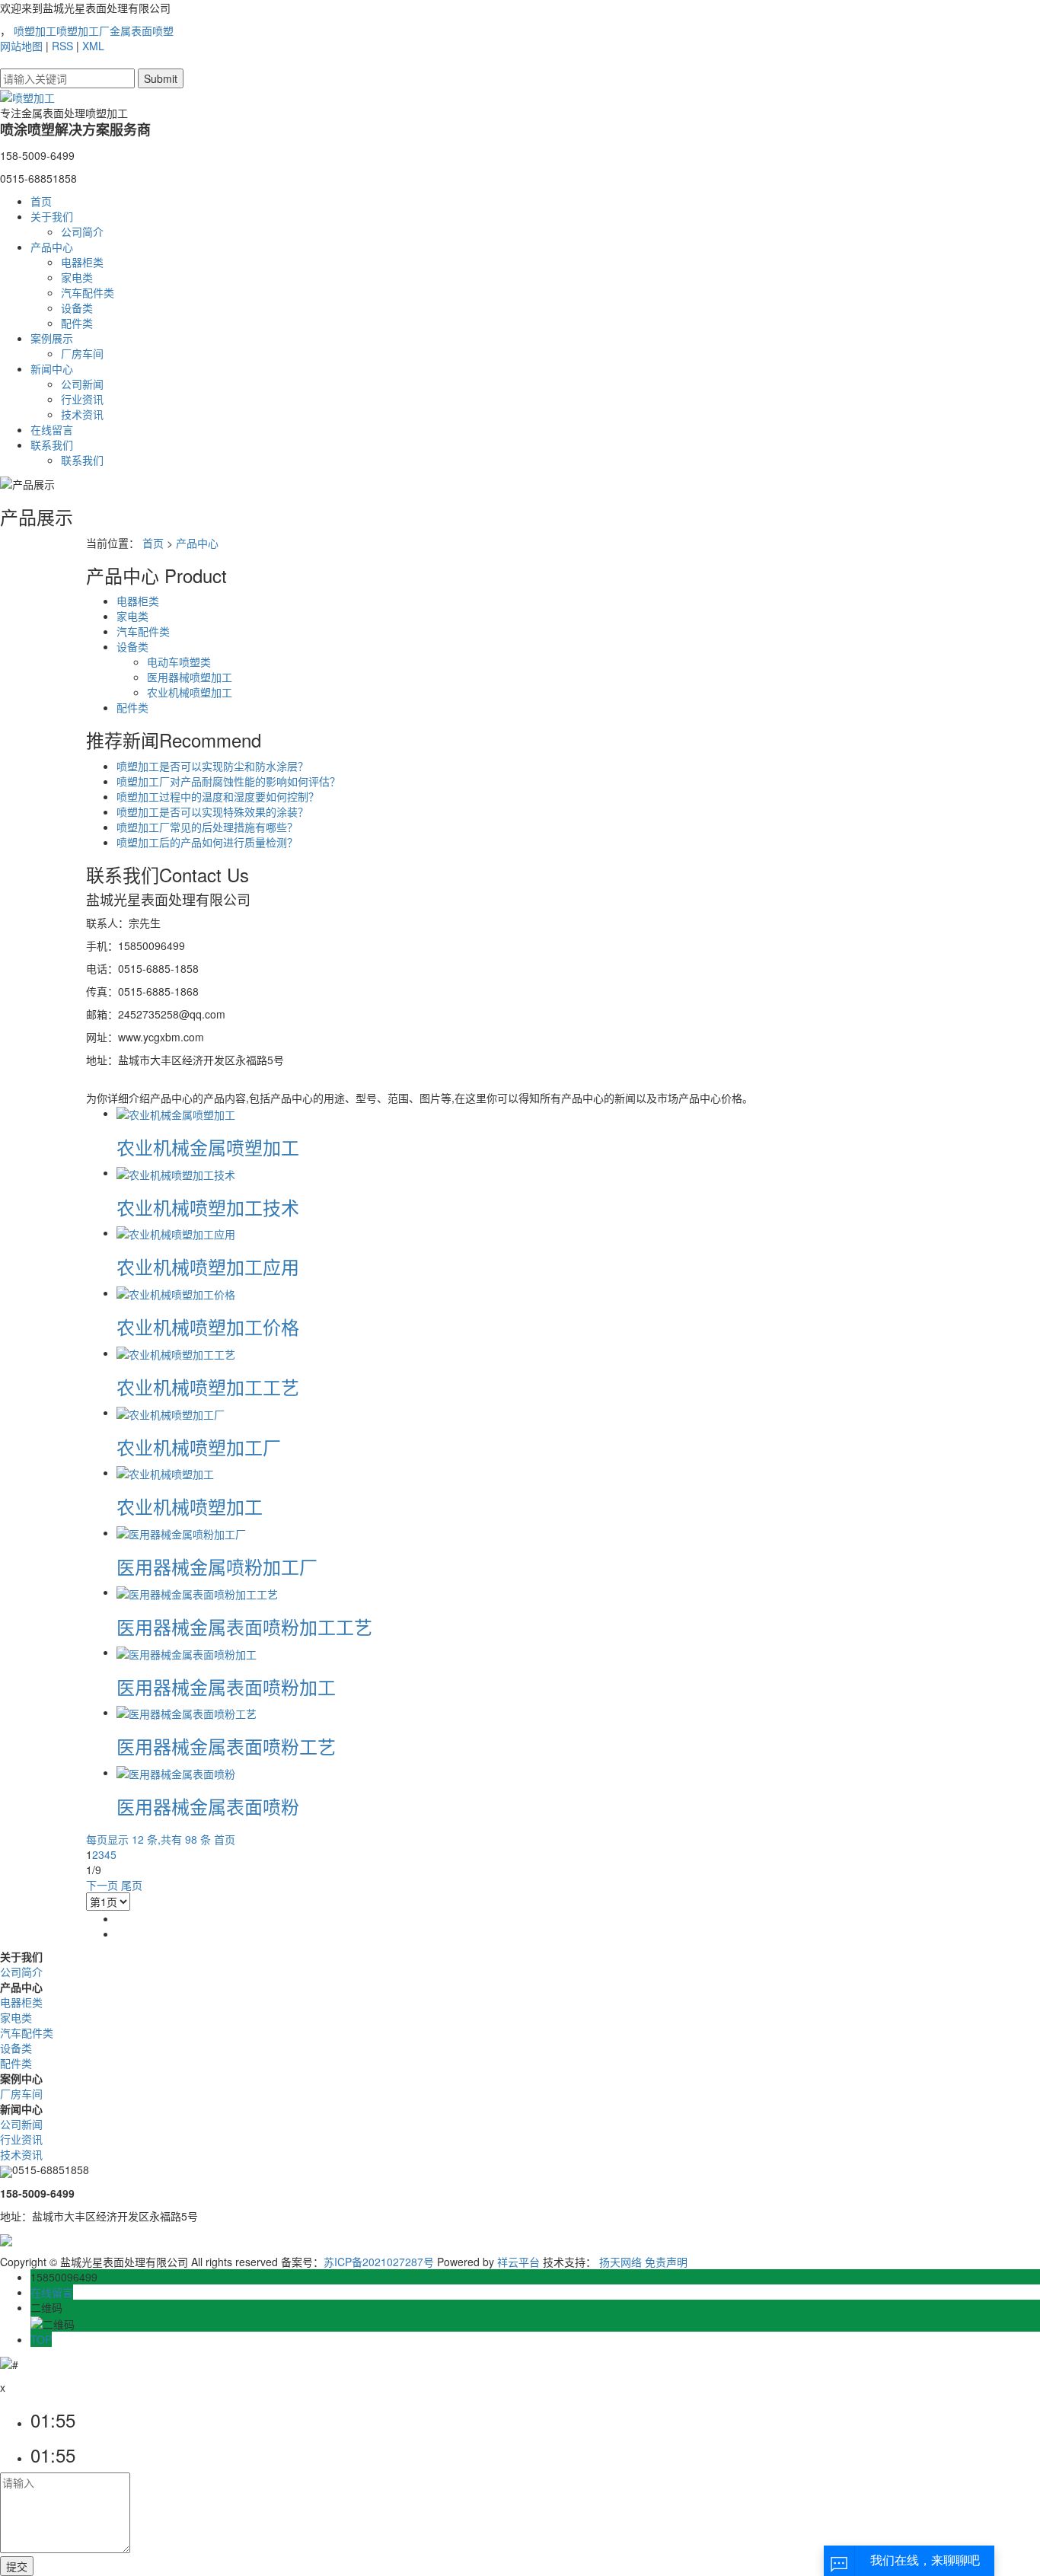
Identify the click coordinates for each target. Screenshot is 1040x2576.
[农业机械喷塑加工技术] (176, 1172)
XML (93, 46)
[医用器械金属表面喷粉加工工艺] (197, 1592)
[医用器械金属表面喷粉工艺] (187, 1712)
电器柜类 (82, 262)
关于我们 (52, 216)
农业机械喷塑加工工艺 (208, 1387)
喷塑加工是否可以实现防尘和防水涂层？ (212, 766)
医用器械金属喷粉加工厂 (217, 1566)
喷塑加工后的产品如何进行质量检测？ (207, 842)
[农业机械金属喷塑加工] (176, 1113)
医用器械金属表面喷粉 (208, 1806)
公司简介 (82, 231)
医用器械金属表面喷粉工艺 (226, 1746)
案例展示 (52, 338)
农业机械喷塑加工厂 (199, 1447)
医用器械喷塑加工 (190, 677)
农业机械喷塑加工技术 (208, 1207)
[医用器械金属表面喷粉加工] (187, 1652)
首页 (41, 201)
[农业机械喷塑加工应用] (176, 1232)
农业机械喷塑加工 (190, 692)
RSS (62, 46)
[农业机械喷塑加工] (165, 1472)
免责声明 (666, 2262)
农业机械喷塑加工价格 (208, 1326)
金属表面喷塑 (142, 30)
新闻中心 (52, 368)
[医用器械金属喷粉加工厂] (181, 1532)
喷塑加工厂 (83, 30)
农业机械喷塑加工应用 (208, 1266)
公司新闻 (82, 384)
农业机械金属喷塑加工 (208, 1147)
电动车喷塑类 (179, 662)
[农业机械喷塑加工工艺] (176, 1353)
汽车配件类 (88, 292)
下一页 (102, 1885)
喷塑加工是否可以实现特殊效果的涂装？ (212, 811)
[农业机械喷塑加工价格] (176, 1293)
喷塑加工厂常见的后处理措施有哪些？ (207, 827)
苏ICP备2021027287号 (379, 2262)
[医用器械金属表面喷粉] (176, 1772)
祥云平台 (518, 2262)
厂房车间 (82, 353)
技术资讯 (82, 414)
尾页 (132, 1885)
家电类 (77, 277)
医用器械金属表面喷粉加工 (226, 1687)
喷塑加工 (35, 30)
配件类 (77, 323)
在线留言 (52, 429)
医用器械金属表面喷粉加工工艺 (244, 1626)
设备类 (77, 308)
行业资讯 (82, 399)
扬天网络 (620, 2262)
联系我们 (52, 445)
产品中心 (52, 247)
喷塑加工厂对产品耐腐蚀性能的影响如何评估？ (228, 781)
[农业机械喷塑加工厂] (171, 1412)
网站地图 (21, 46)
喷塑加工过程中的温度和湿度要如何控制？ (218, 796)
